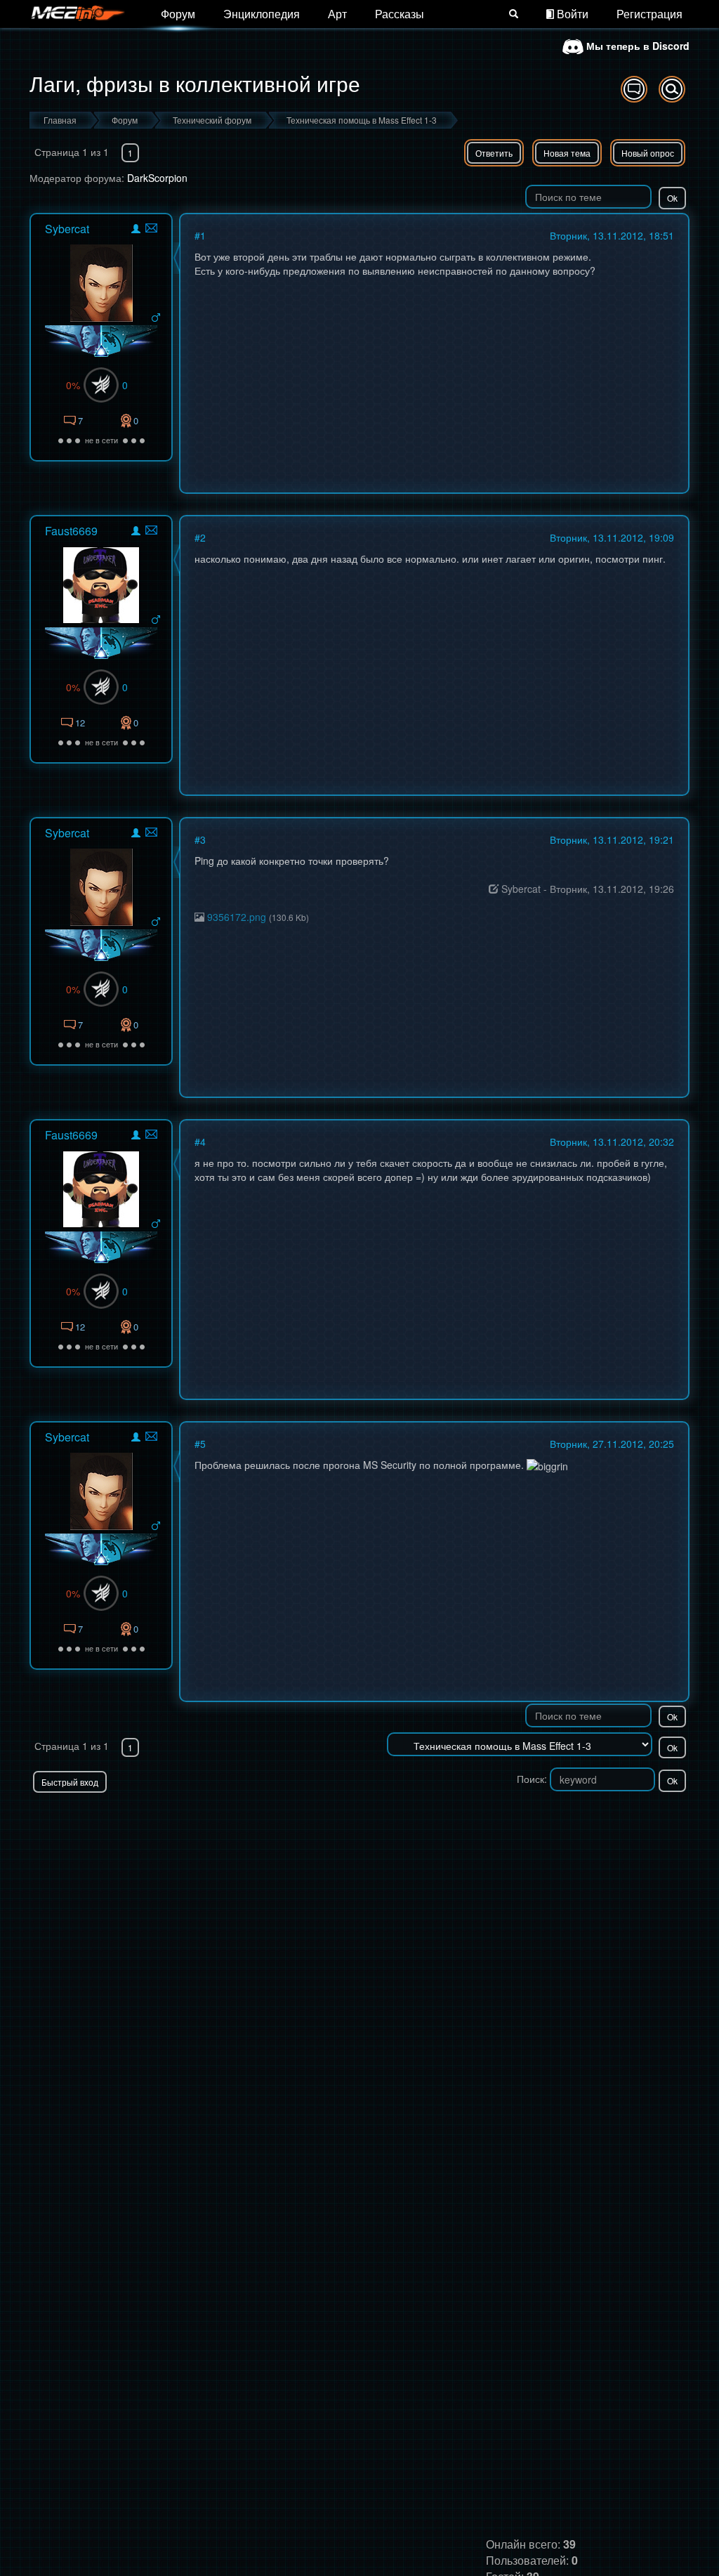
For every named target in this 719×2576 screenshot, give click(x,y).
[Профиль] (136, 231)
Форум (178, 14)
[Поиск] (514, 14)
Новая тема (567, 153)
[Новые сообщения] (634, 89)
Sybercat (67, 229)
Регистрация (649, 14)
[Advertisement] (525, 1821)
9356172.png (237, 917)
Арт (337, 14)
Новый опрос (648, 153)
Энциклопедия (262, 14)
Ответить (494, 153)
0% (73, 385)
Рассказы (400, 14)
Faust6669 (71, 531)
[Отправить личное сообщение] (151, 228)
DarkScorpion (157, 178)
